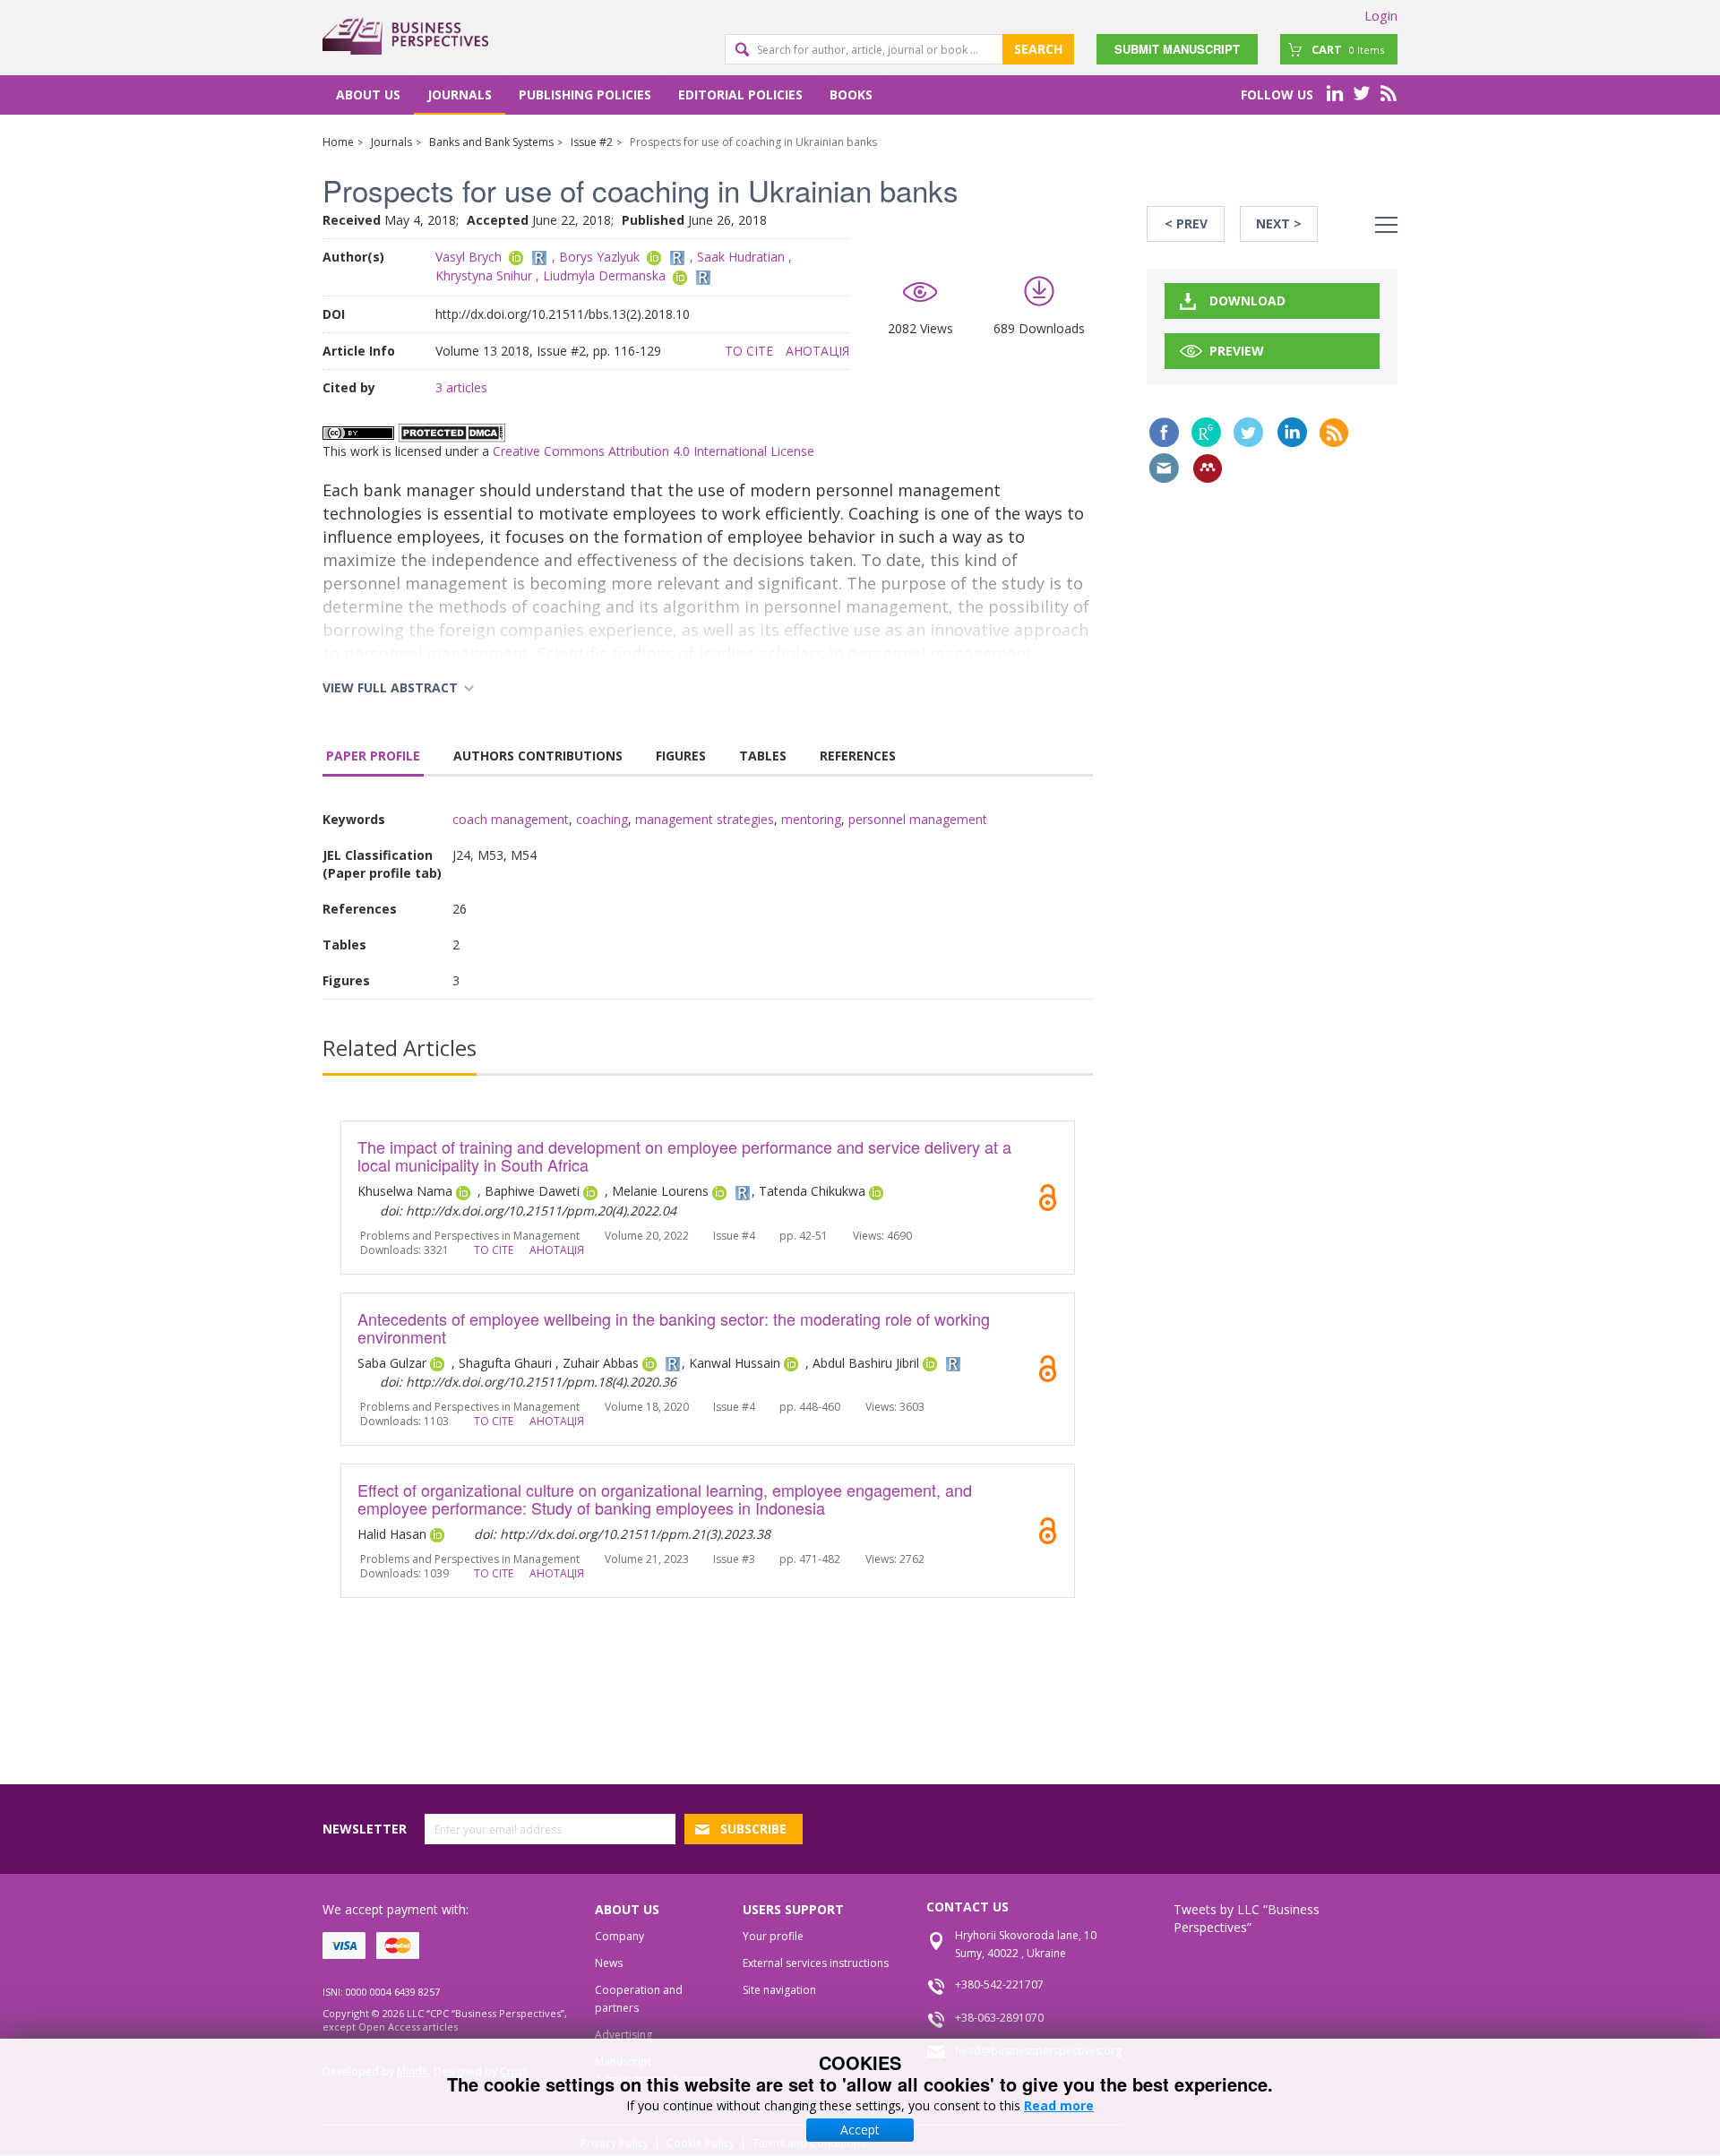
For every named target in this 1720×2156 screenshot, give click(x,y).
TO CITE (749, 351)
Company (619, 1936)
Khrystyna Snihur (484, 275)
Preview (1237, 351)
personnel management (918, 819)
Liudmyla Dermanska (604, 275)
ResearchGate (1206, 432)
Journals (460, 94)
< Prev (1186, 223)
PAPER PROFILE (373, 756)
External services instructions (816, 1963)
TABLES (763, 756)
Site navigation (779, 1990)
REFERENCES (858, 756)
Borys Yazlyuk (599, 257)
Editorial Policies (740, 94)
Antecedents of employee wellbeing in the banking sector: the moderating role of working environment (674, 1327)
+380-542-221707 (999, 1984)
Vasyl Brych (469, 257)
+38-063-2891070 (999, 2018)
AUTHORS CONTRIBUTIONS (538, 756)
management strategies (705, 819)
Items (1348, 49)
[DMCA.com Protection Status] (451, 432)
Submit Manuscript (1177, 49)
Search (1038, 49)
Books (851, 94)
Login (1381, 15)
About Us (368, 94)
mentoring (811, 819)
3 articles (461, 387)
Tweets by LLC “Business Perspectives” (1247, 1918)
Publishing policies (585, 94)
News (609, 1963)
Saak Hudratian (741, 257)
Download (1247, 301)
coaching (602, 819)
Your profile (773, 1936)
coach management (511, 819)
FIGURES (681, 756)
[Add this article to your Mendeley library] (1208, 468)
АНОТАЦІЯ (817, 351)
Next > (1279, 223)
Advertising (623, 2035)
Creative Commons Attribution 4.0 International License (654, 451)
